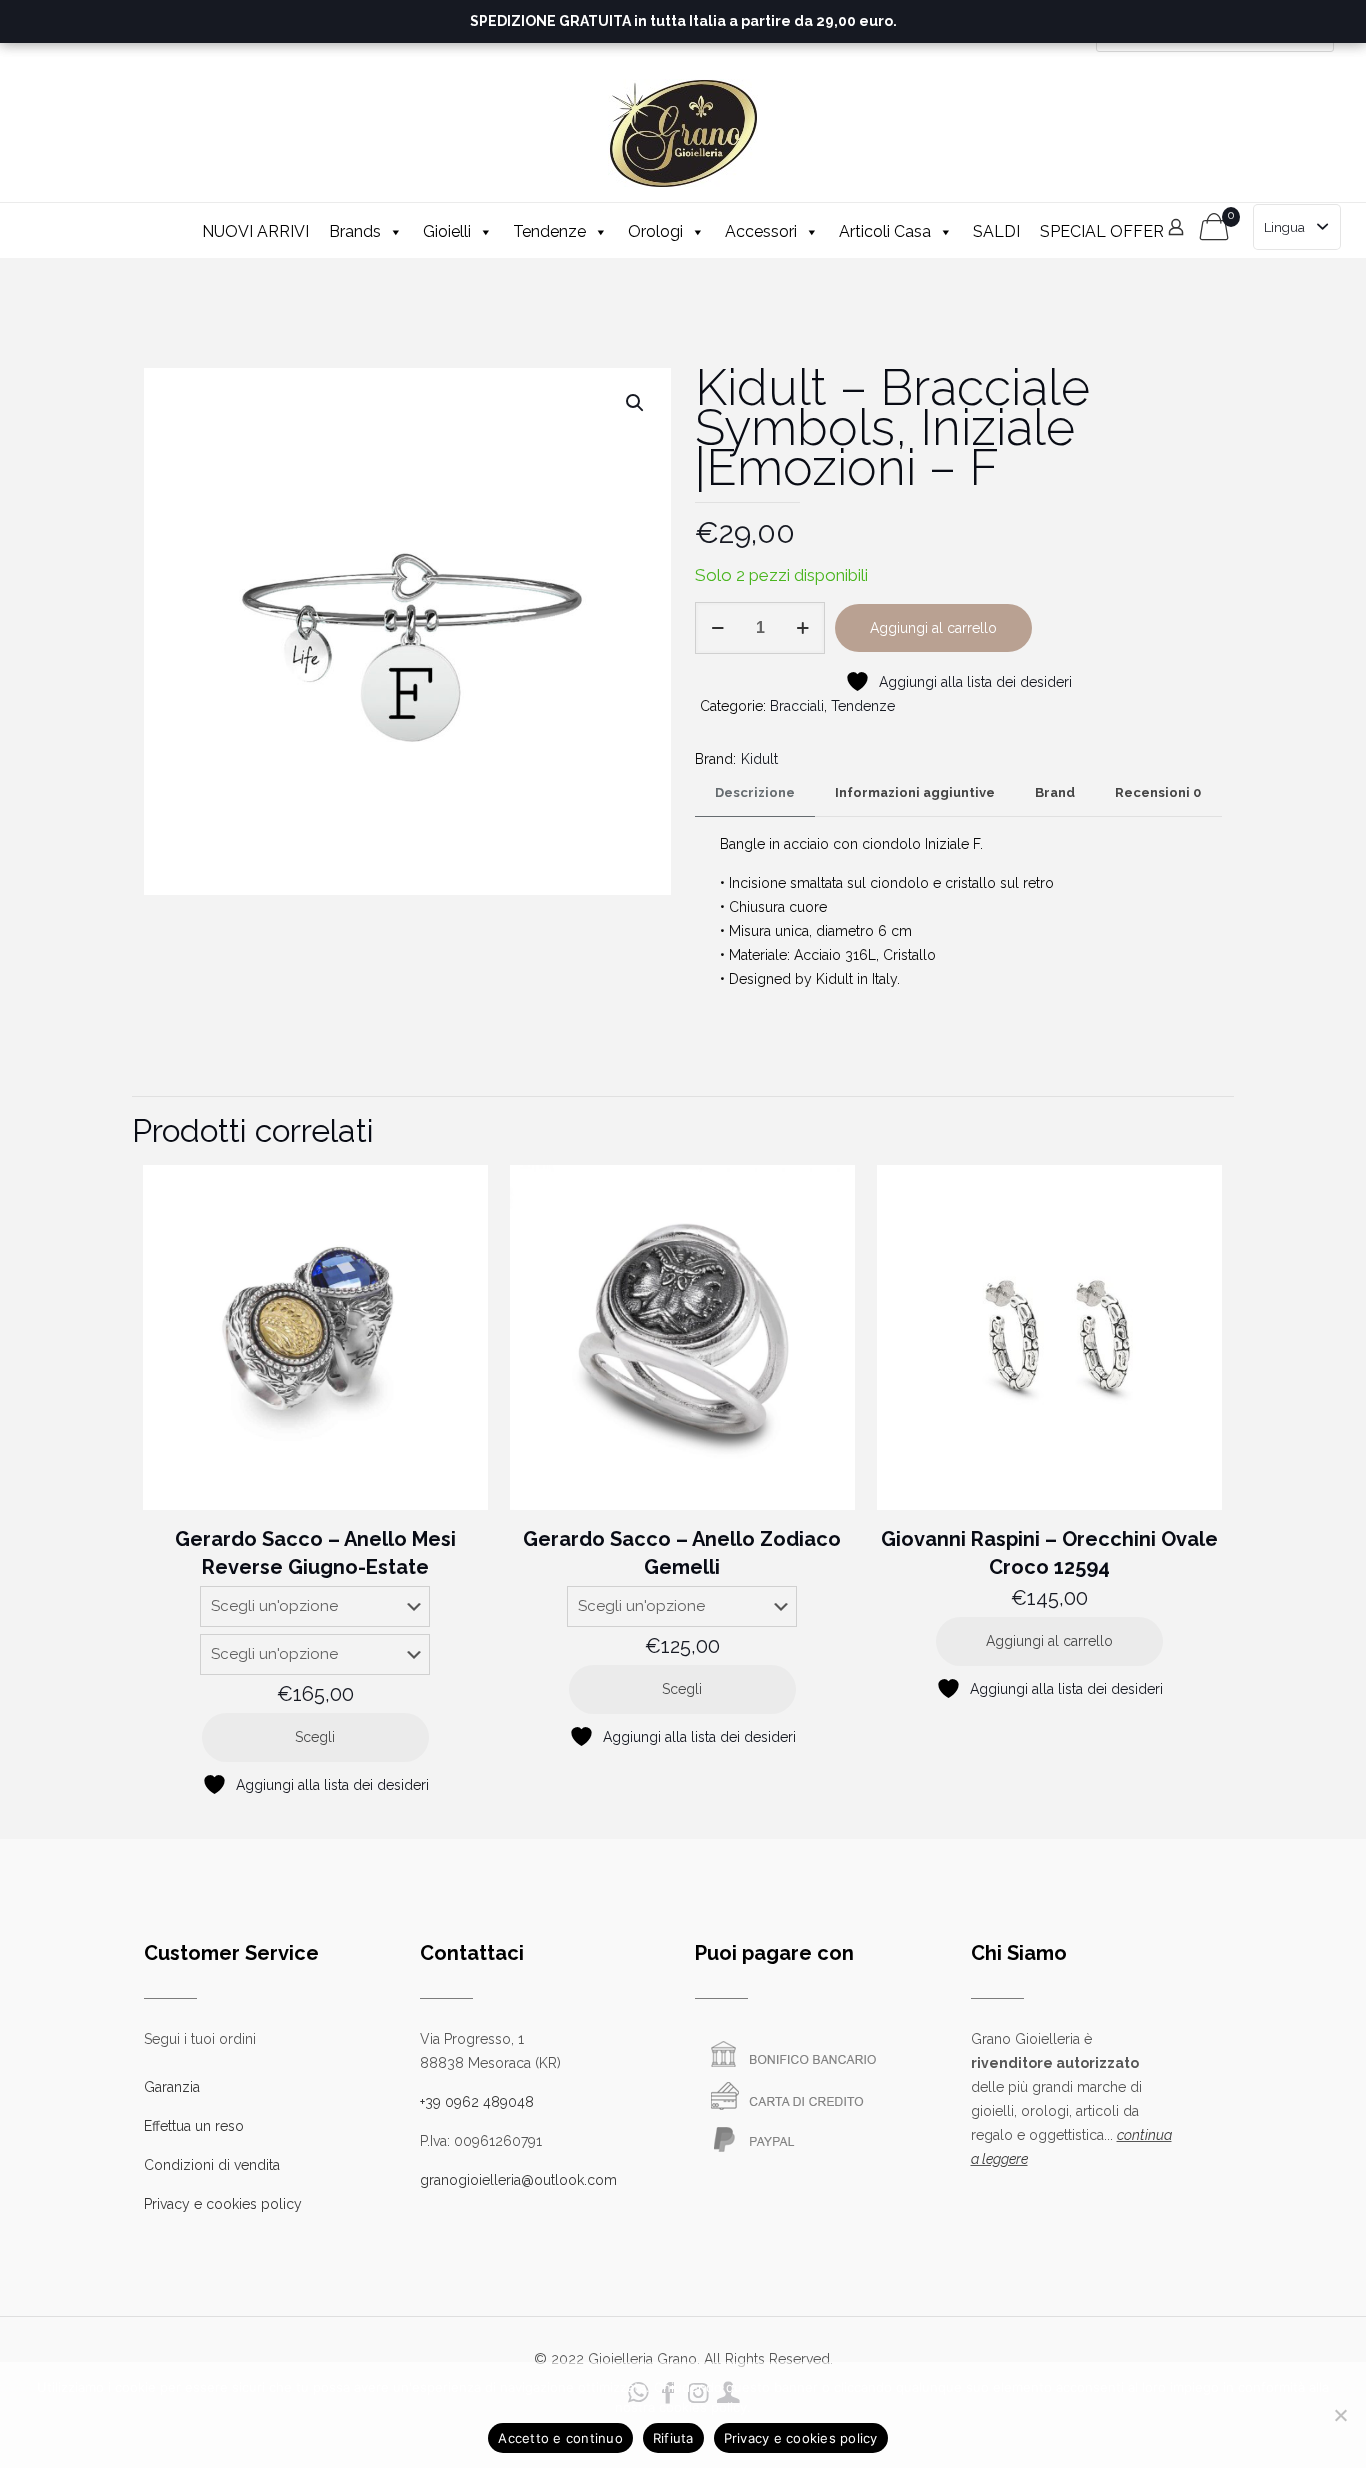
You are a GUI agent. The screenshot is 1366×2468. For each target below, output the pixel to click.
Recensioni (1158, 792)
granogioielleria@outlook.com (518, 2180)
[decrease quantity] (717, 628)
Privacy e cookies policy (223, 2204)
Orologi (655, 231)
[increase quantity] (802, 628)
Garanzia (172, 2087)
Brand (1055, 792)
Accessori (761, 231)
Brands (355, 231)
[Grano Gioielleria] (683, 133)
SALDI (996, 231)
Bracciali (797, 706)
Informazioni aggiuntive (915, 792)
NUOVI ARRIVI (255, 231)
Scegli (315, 1737)
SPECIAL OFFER (1102, 231)
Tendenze (549, 231)
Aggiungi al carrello (933, 628)
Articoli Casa (885, 231)
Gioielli (447, 231)
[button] (636, 403)
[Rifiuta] (1341, 2415)
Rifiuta (673, 2438)
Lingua (1284, 227)
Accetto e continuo (560, 2438)
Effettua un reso (194, 2126)
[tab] (755, 793)
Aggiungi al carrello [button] (1049, 1641)
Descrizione (755, 792)
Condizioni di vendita (212, 2165)
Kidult (759, 759)
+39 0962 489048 (477, 2102)
